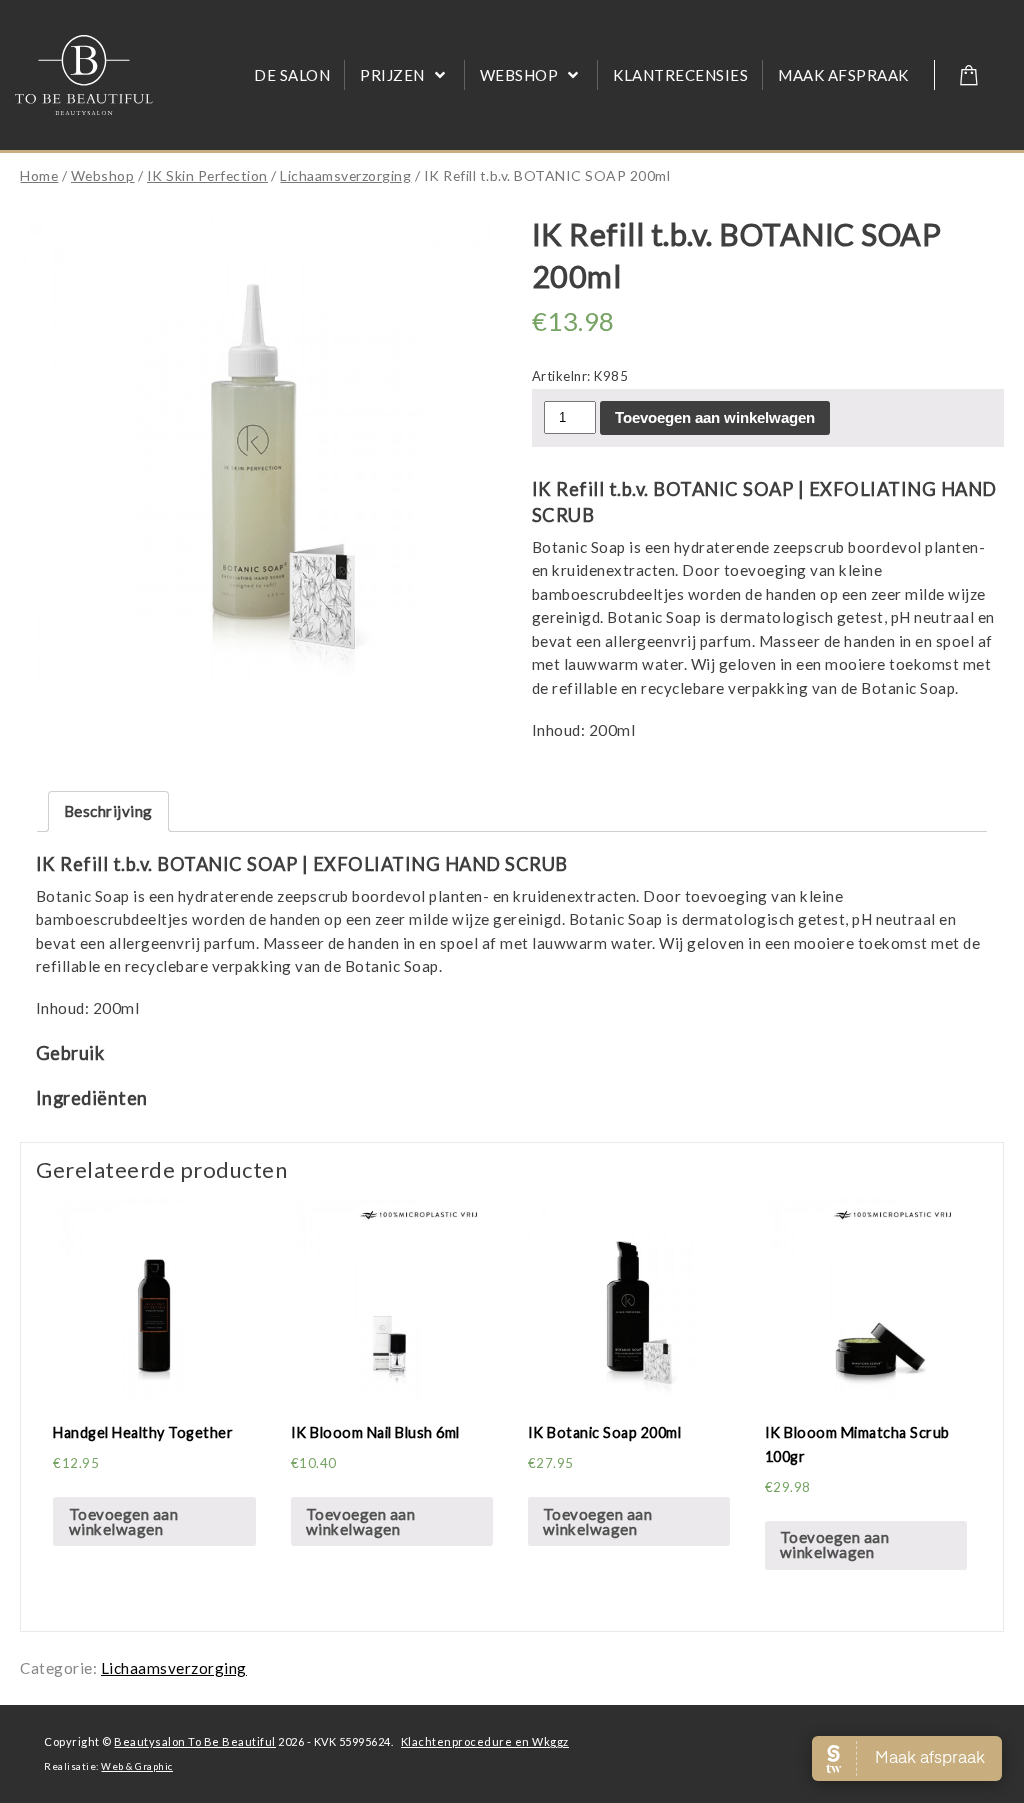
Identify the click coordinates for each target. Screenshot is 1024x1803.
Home (39, 175)
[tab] (108, 811)
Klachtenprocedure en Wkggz (485, 1741)
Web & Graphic (137, 1766)
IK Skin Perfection (207, 175)
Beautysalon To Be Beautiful (195, 1741)
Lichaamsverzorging (345, 175)
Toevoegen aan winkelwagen (715, 417)
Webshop (103, 175)
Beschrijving (108, 811)
